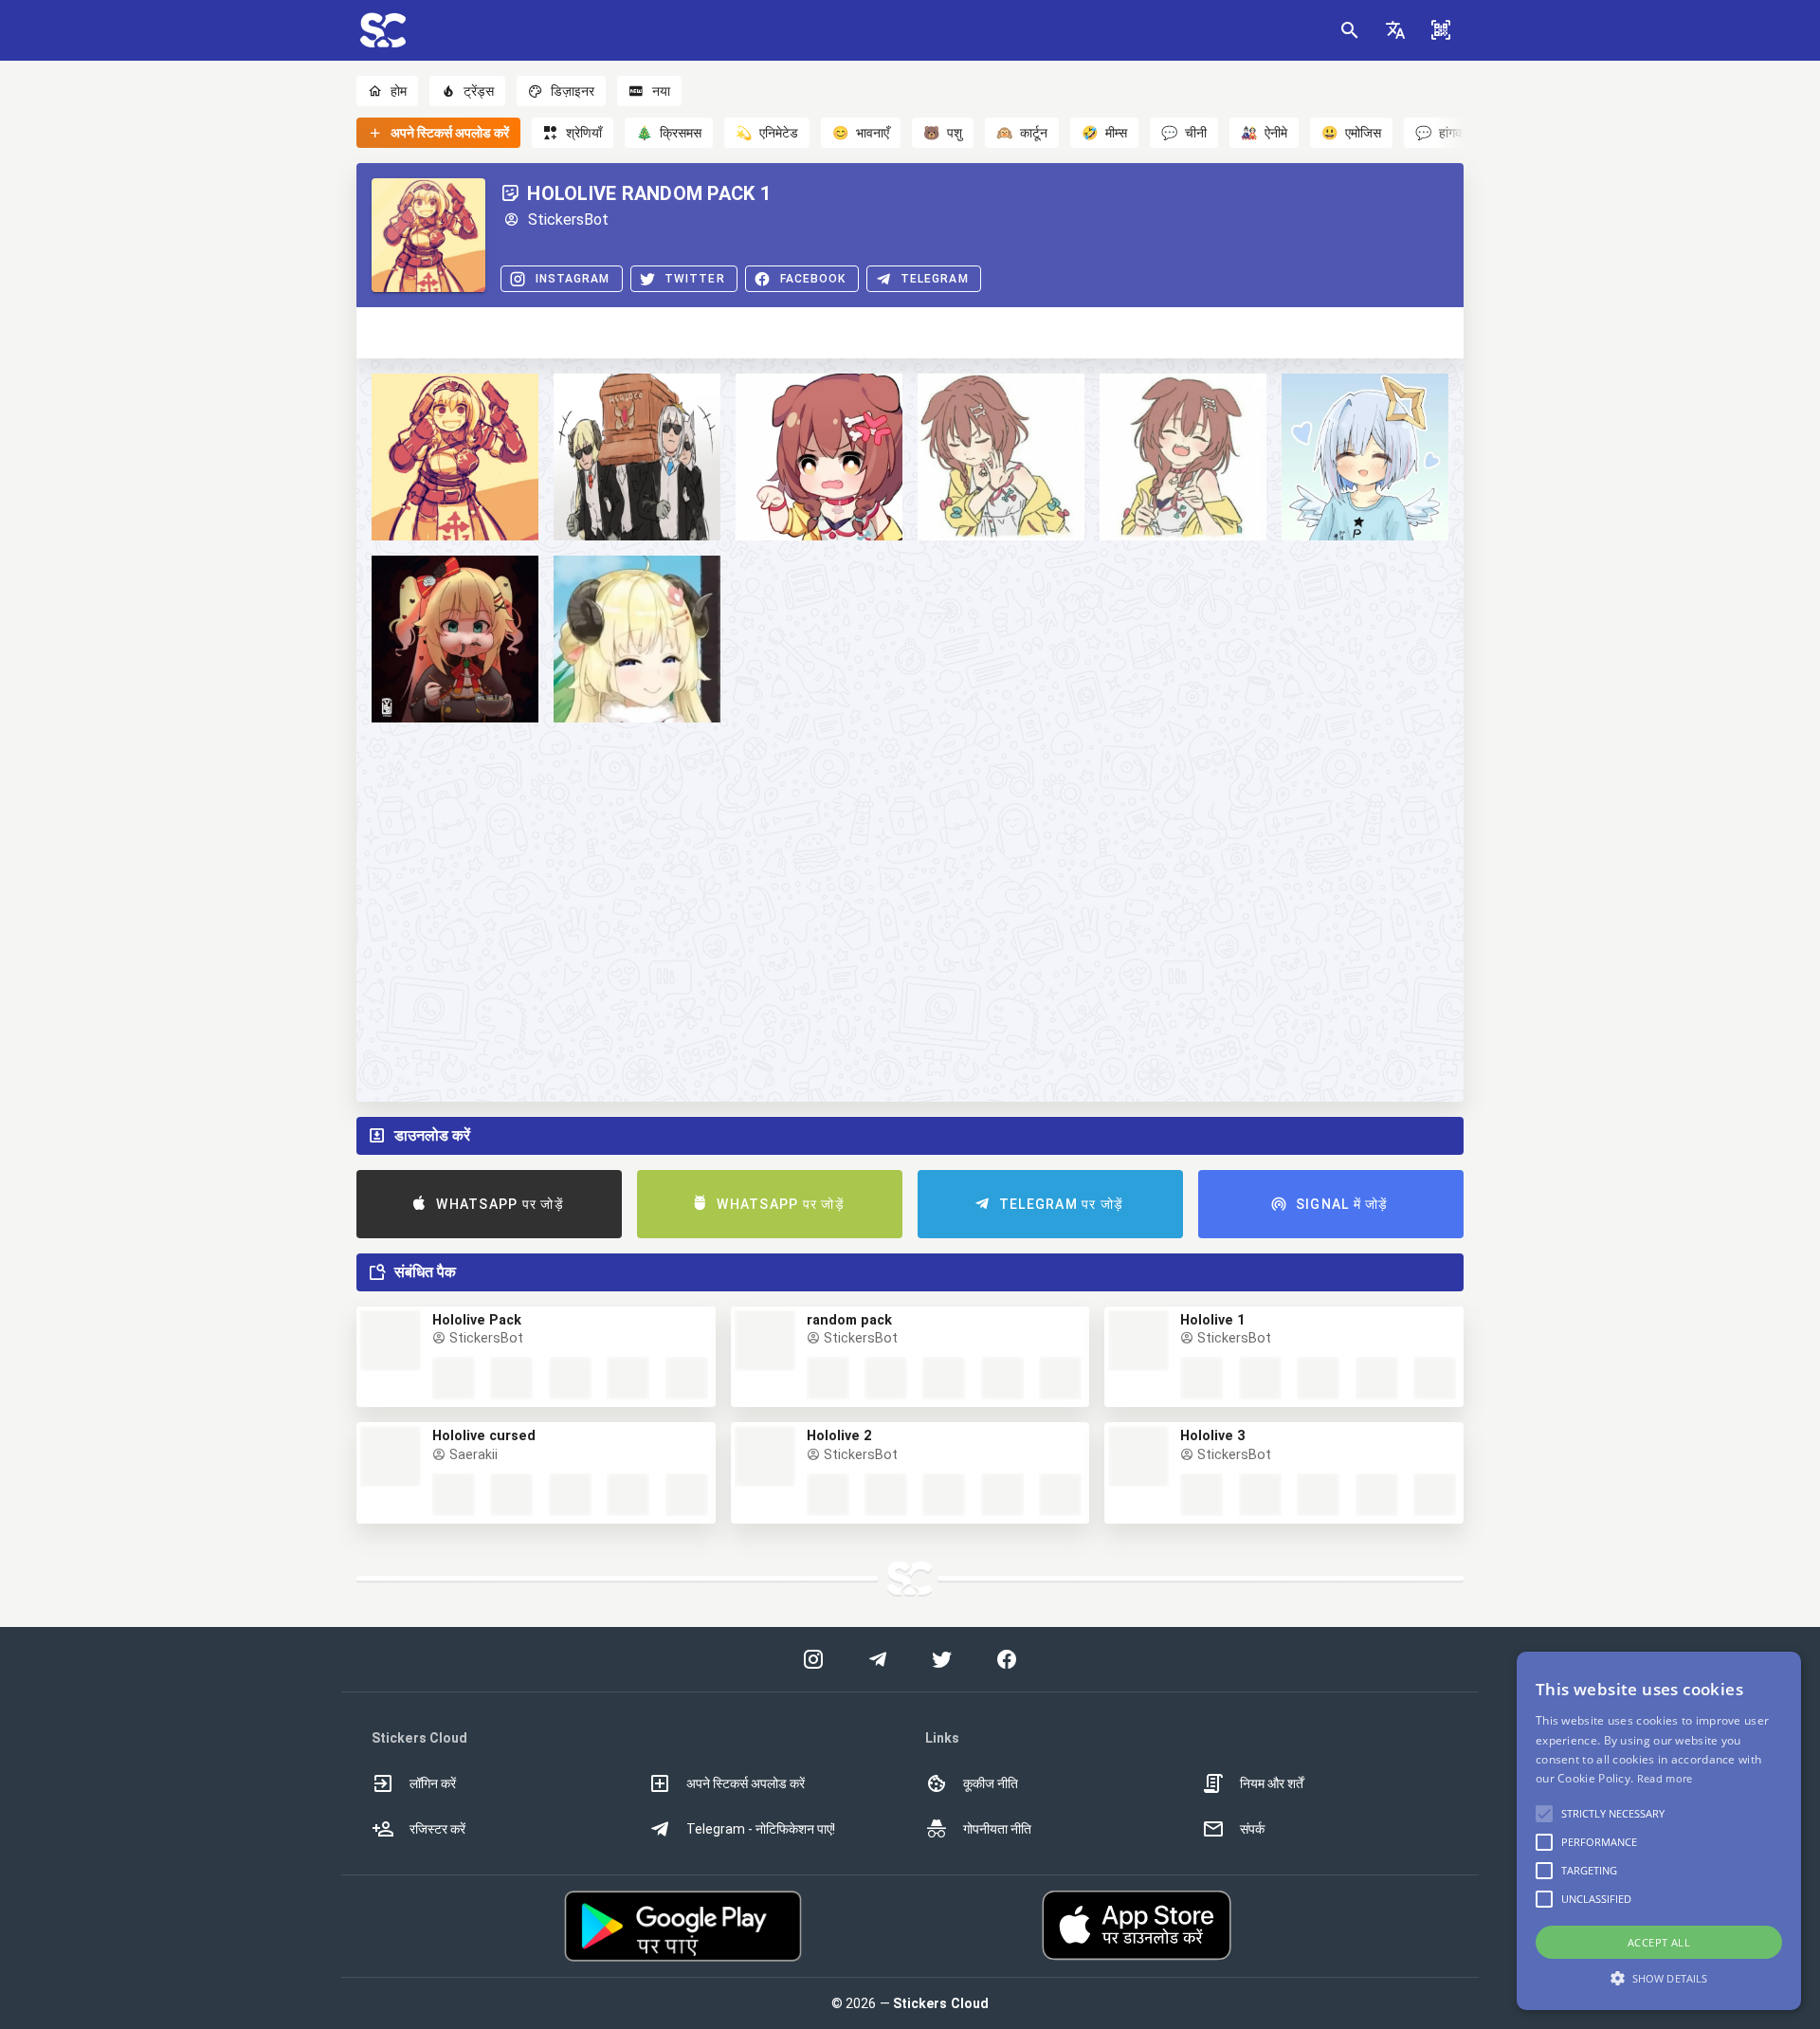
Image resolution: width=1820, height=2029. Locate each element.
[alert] (1659, 1831)
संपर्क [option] (1252, 1829)
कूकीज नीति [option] (991, 1783)
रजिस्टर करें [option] (437, 1829)
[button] (1395, 30)
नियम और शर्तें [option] (1272, 1783)
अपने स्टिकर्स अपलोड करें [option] (746, 1783)
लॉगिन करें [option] (433, 1783)
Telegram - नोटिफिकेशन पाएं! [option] (761, 1829)
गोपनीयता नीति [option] (997, 1829)
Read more (1665, 1778)
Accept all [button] (1659, 1942)
